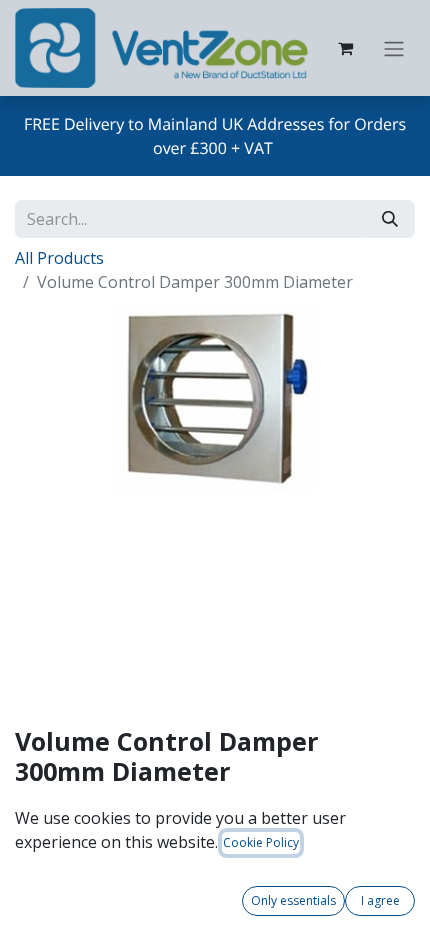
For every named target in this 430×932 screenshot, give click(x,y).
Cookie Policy (261, 842)
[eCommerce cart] (345, 48)
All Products (59, 258)
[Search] (390, 219)
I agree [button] (380, 900)
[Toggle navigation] (394, 48)
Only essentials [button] (293, 900)
